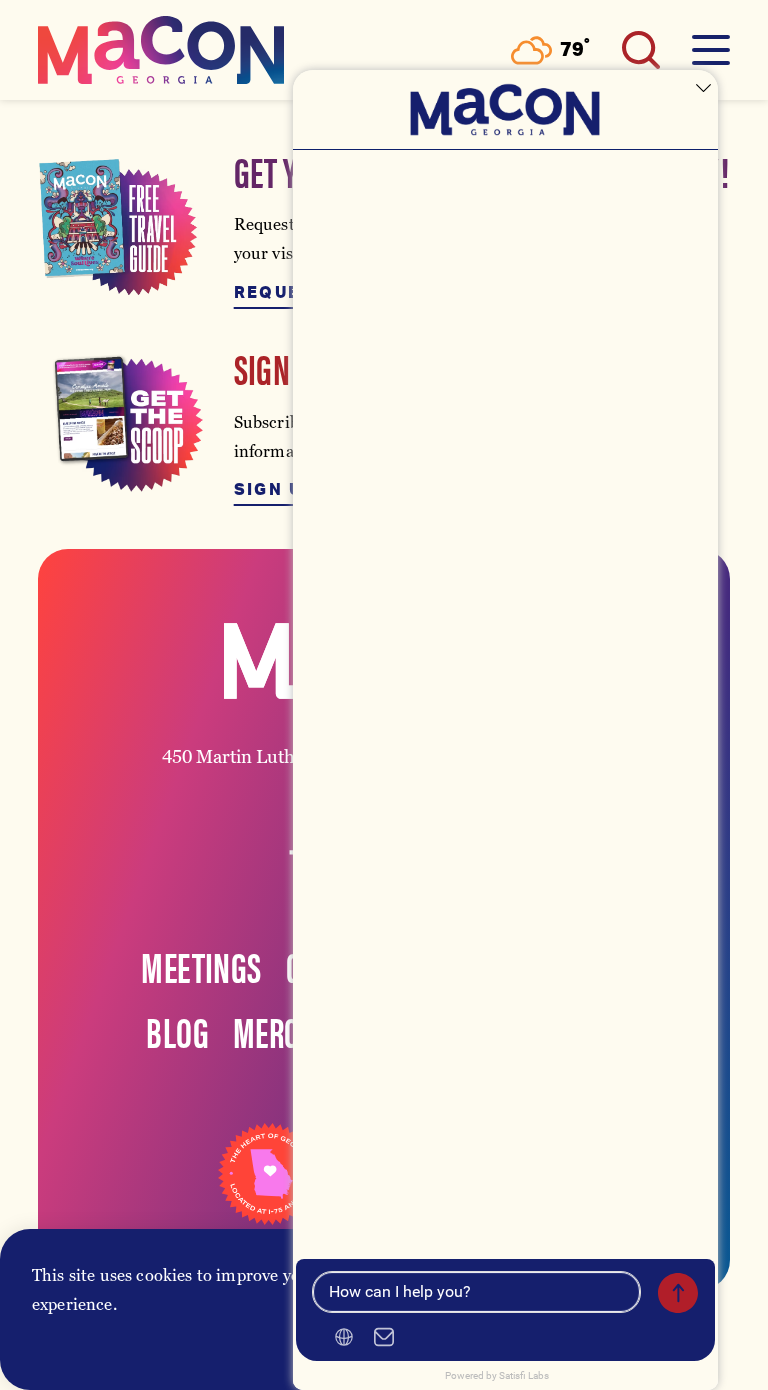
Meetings (201, 966)
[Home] (161, 50)
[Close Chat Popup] (703, 90)
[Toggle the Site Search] (641, 50)
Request (280, 293)
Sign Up (274, 490)
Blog (177, 1031)
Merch (274, 1031)
